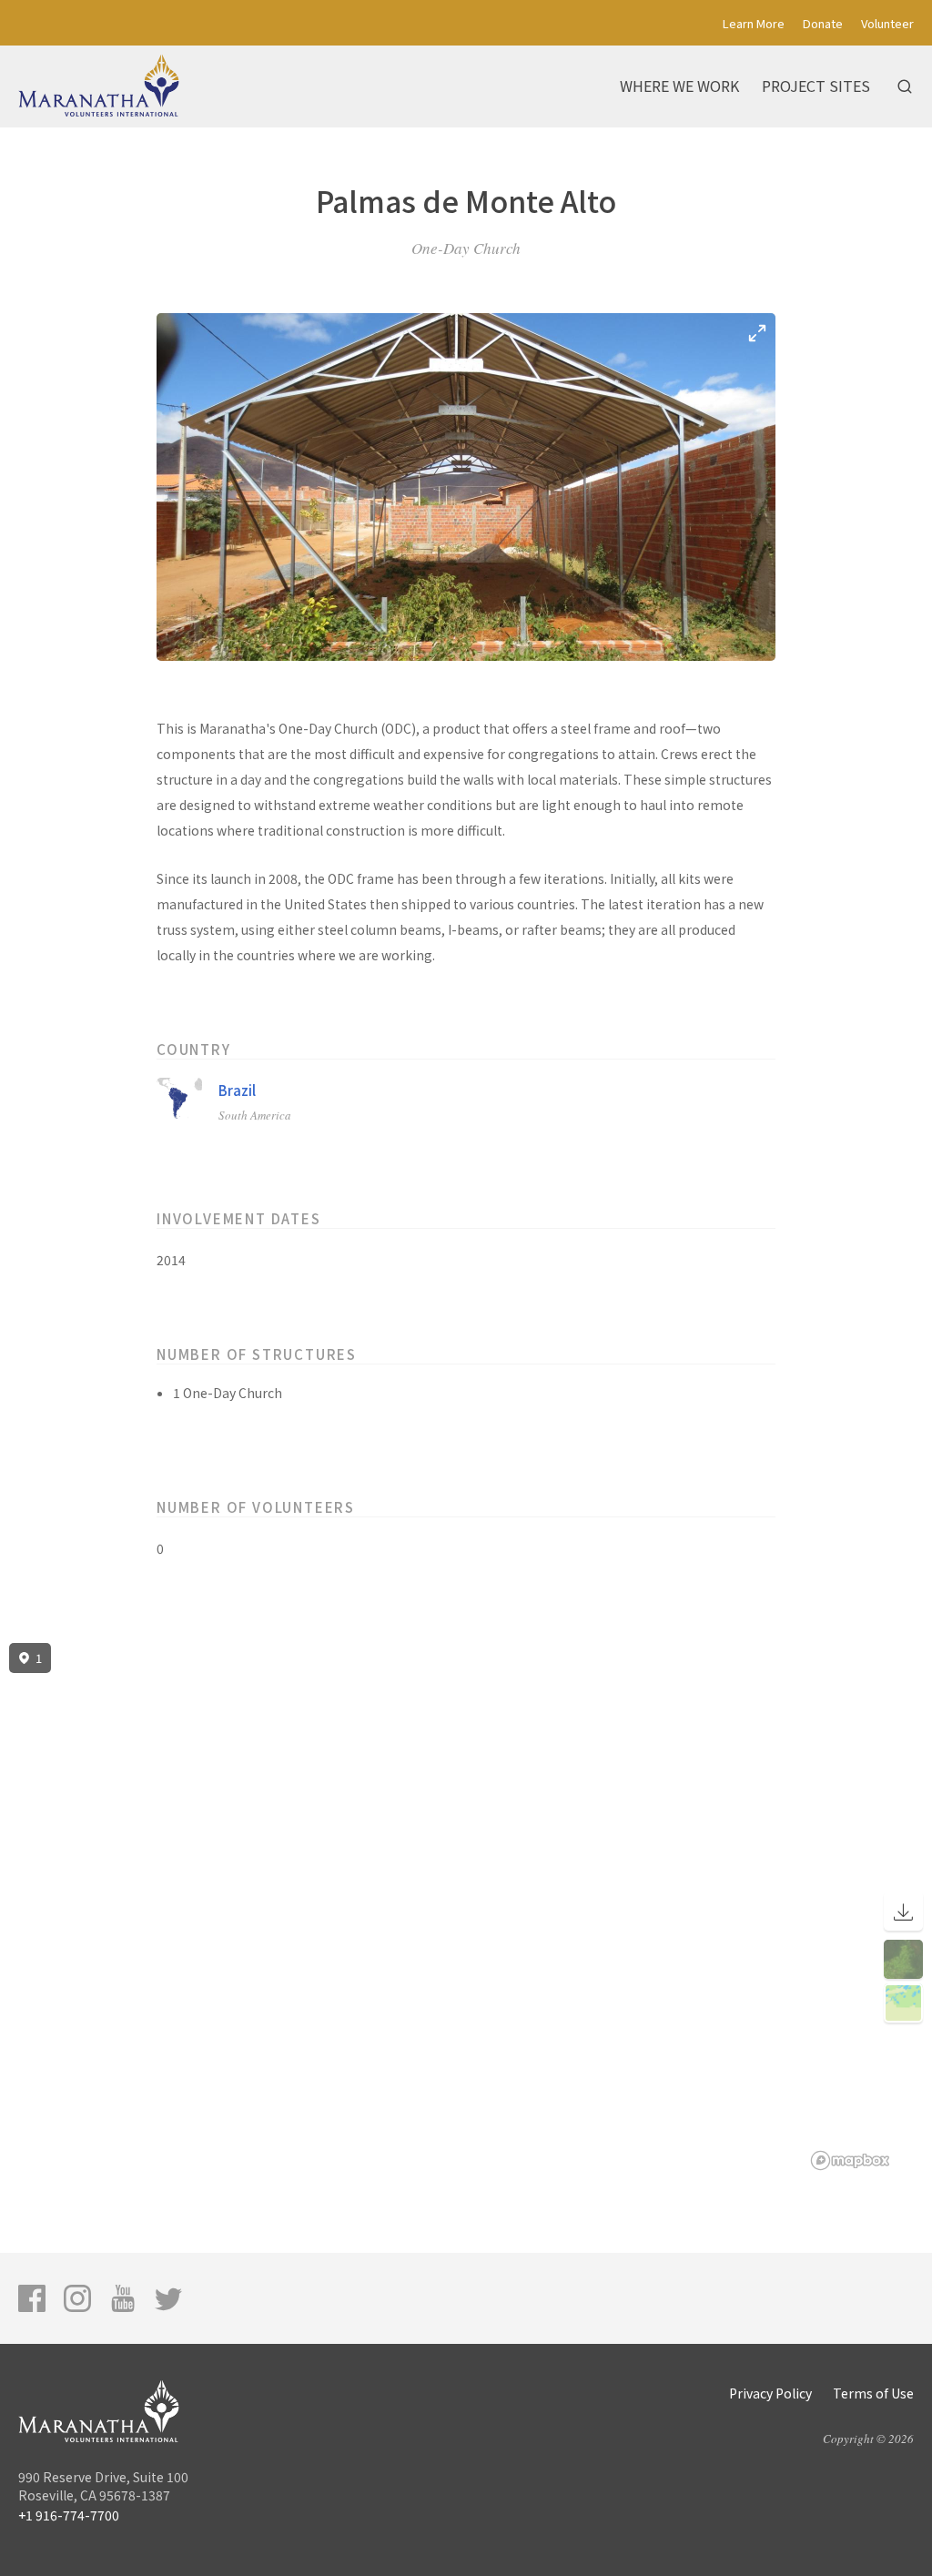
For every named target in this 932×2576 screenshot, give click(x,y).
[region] (466, 1907)
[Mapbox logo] (850, 2160)
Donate (823, 23)
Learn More (754, 23)
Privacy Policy (770, 2393)
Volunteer (887, 23)
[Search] (905, 86)
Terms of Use (873, 2393)
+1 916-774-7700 (69, 2515)
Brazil (237, 1090)
